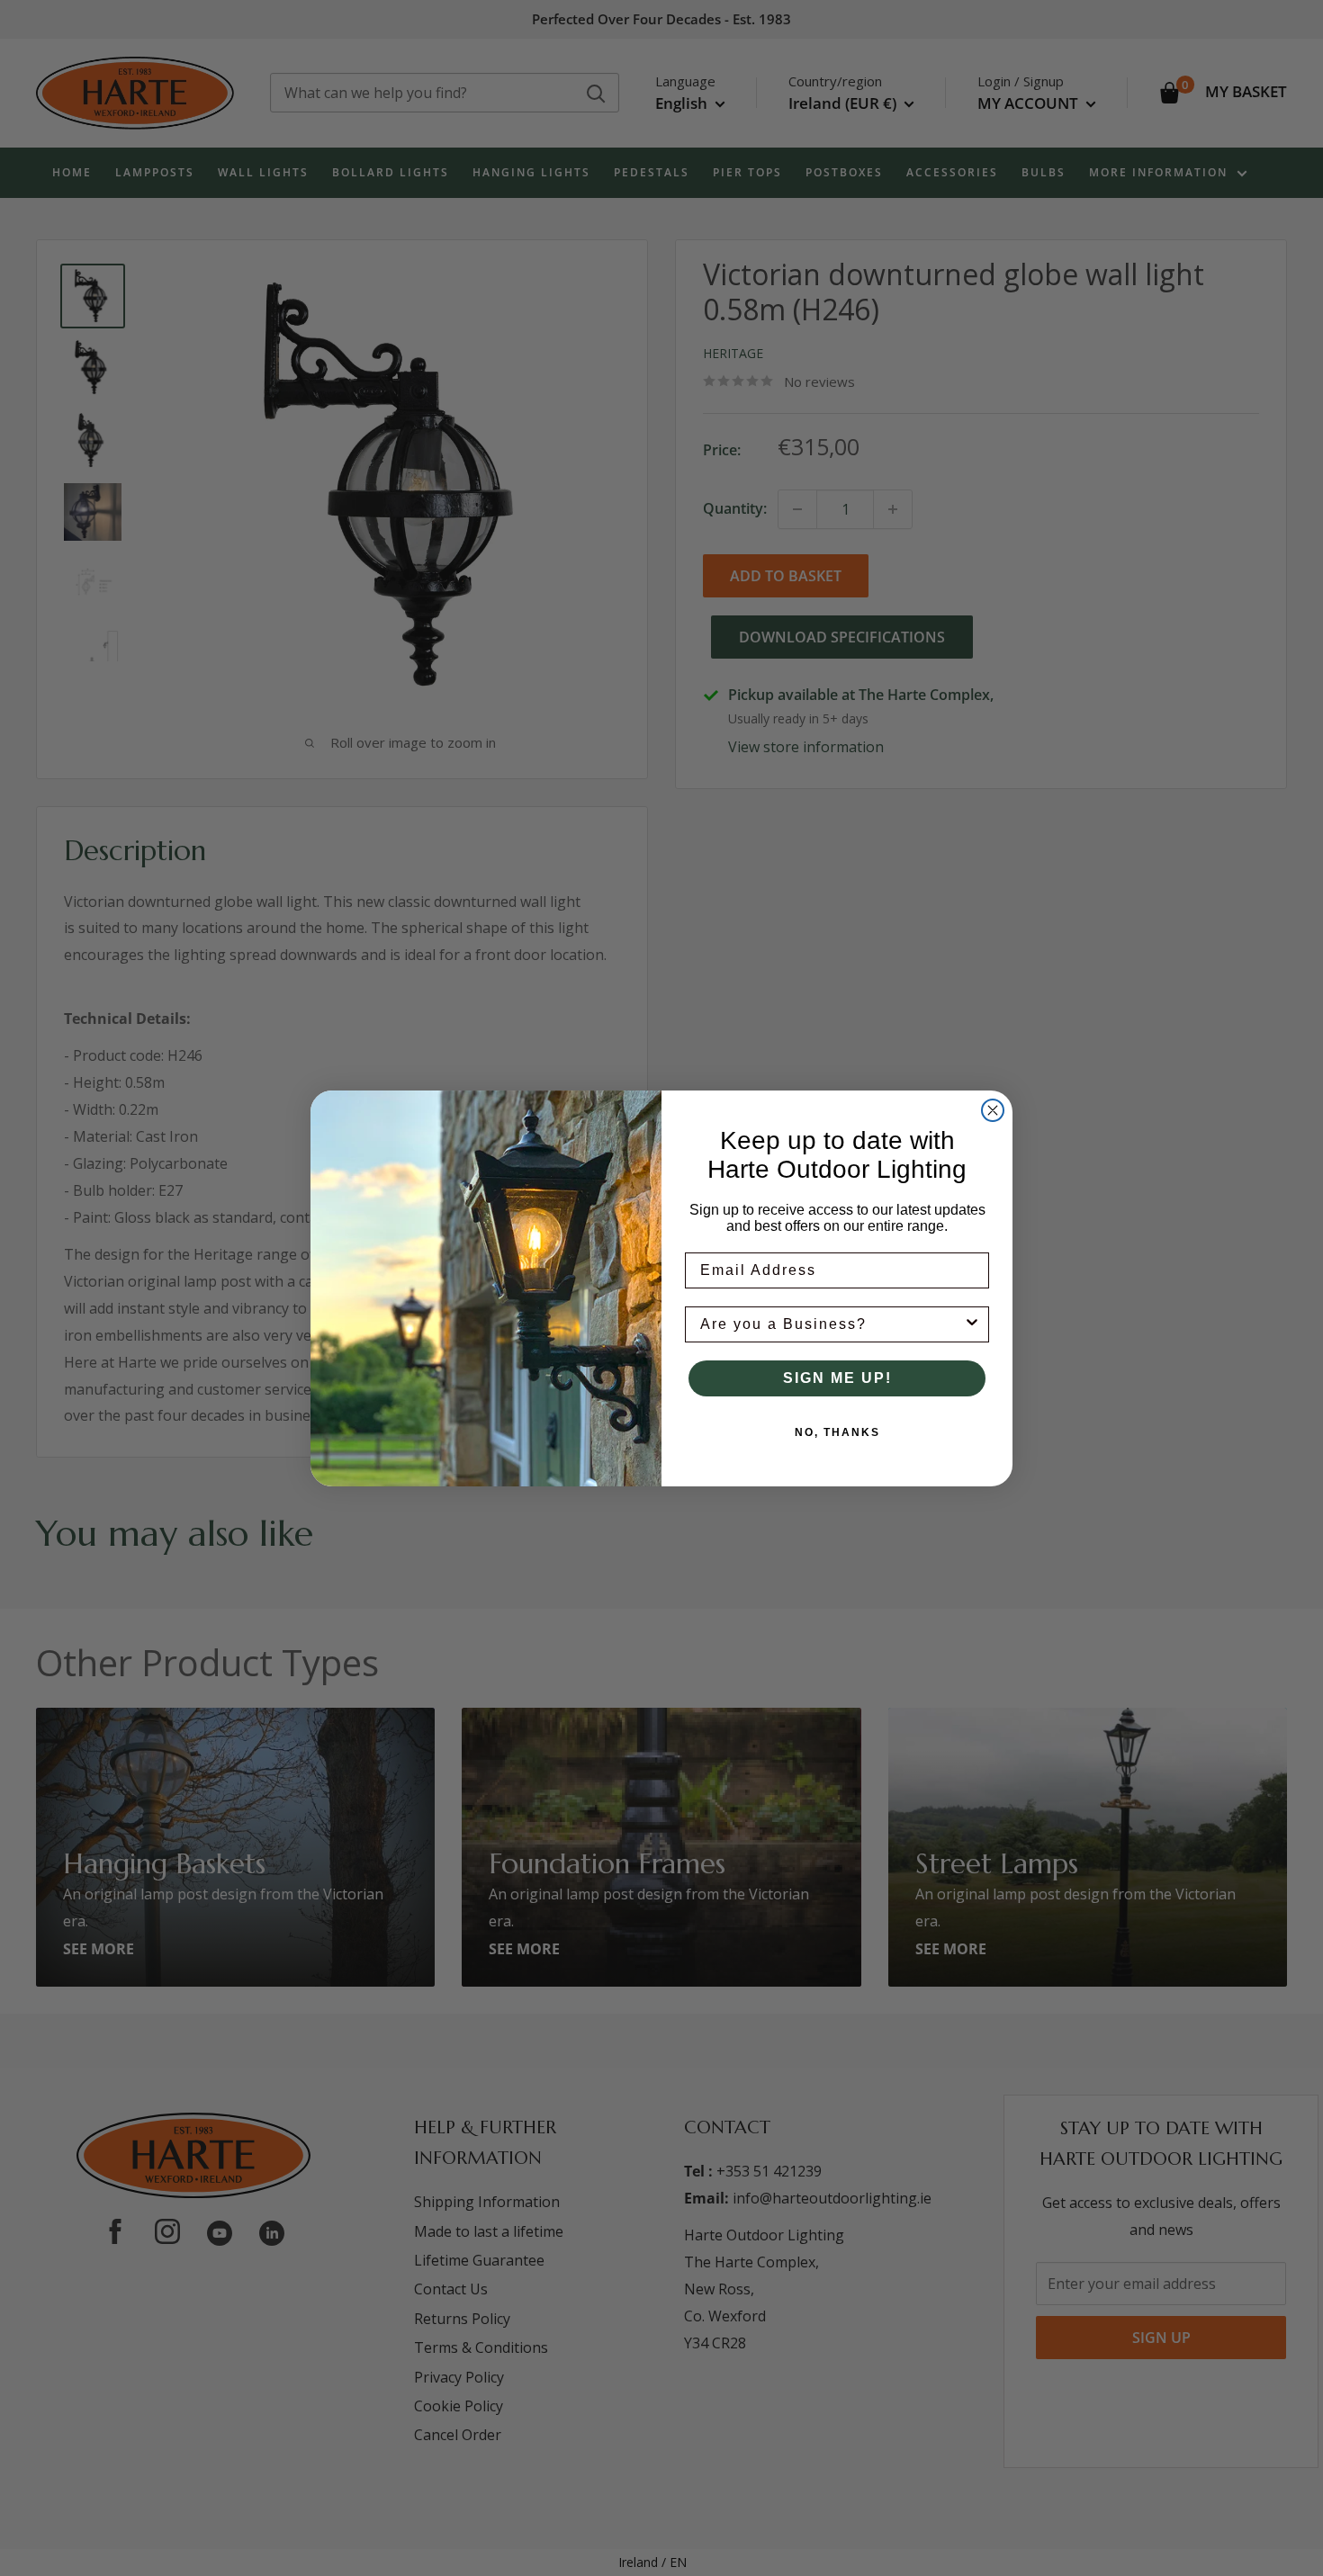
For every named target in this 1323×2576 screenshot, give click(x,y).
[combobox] (832, 1324)
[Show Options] (972, 1324)
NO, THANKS (837, 1432)
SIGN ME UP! (837, 1378)
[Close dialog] (993, 1110)
